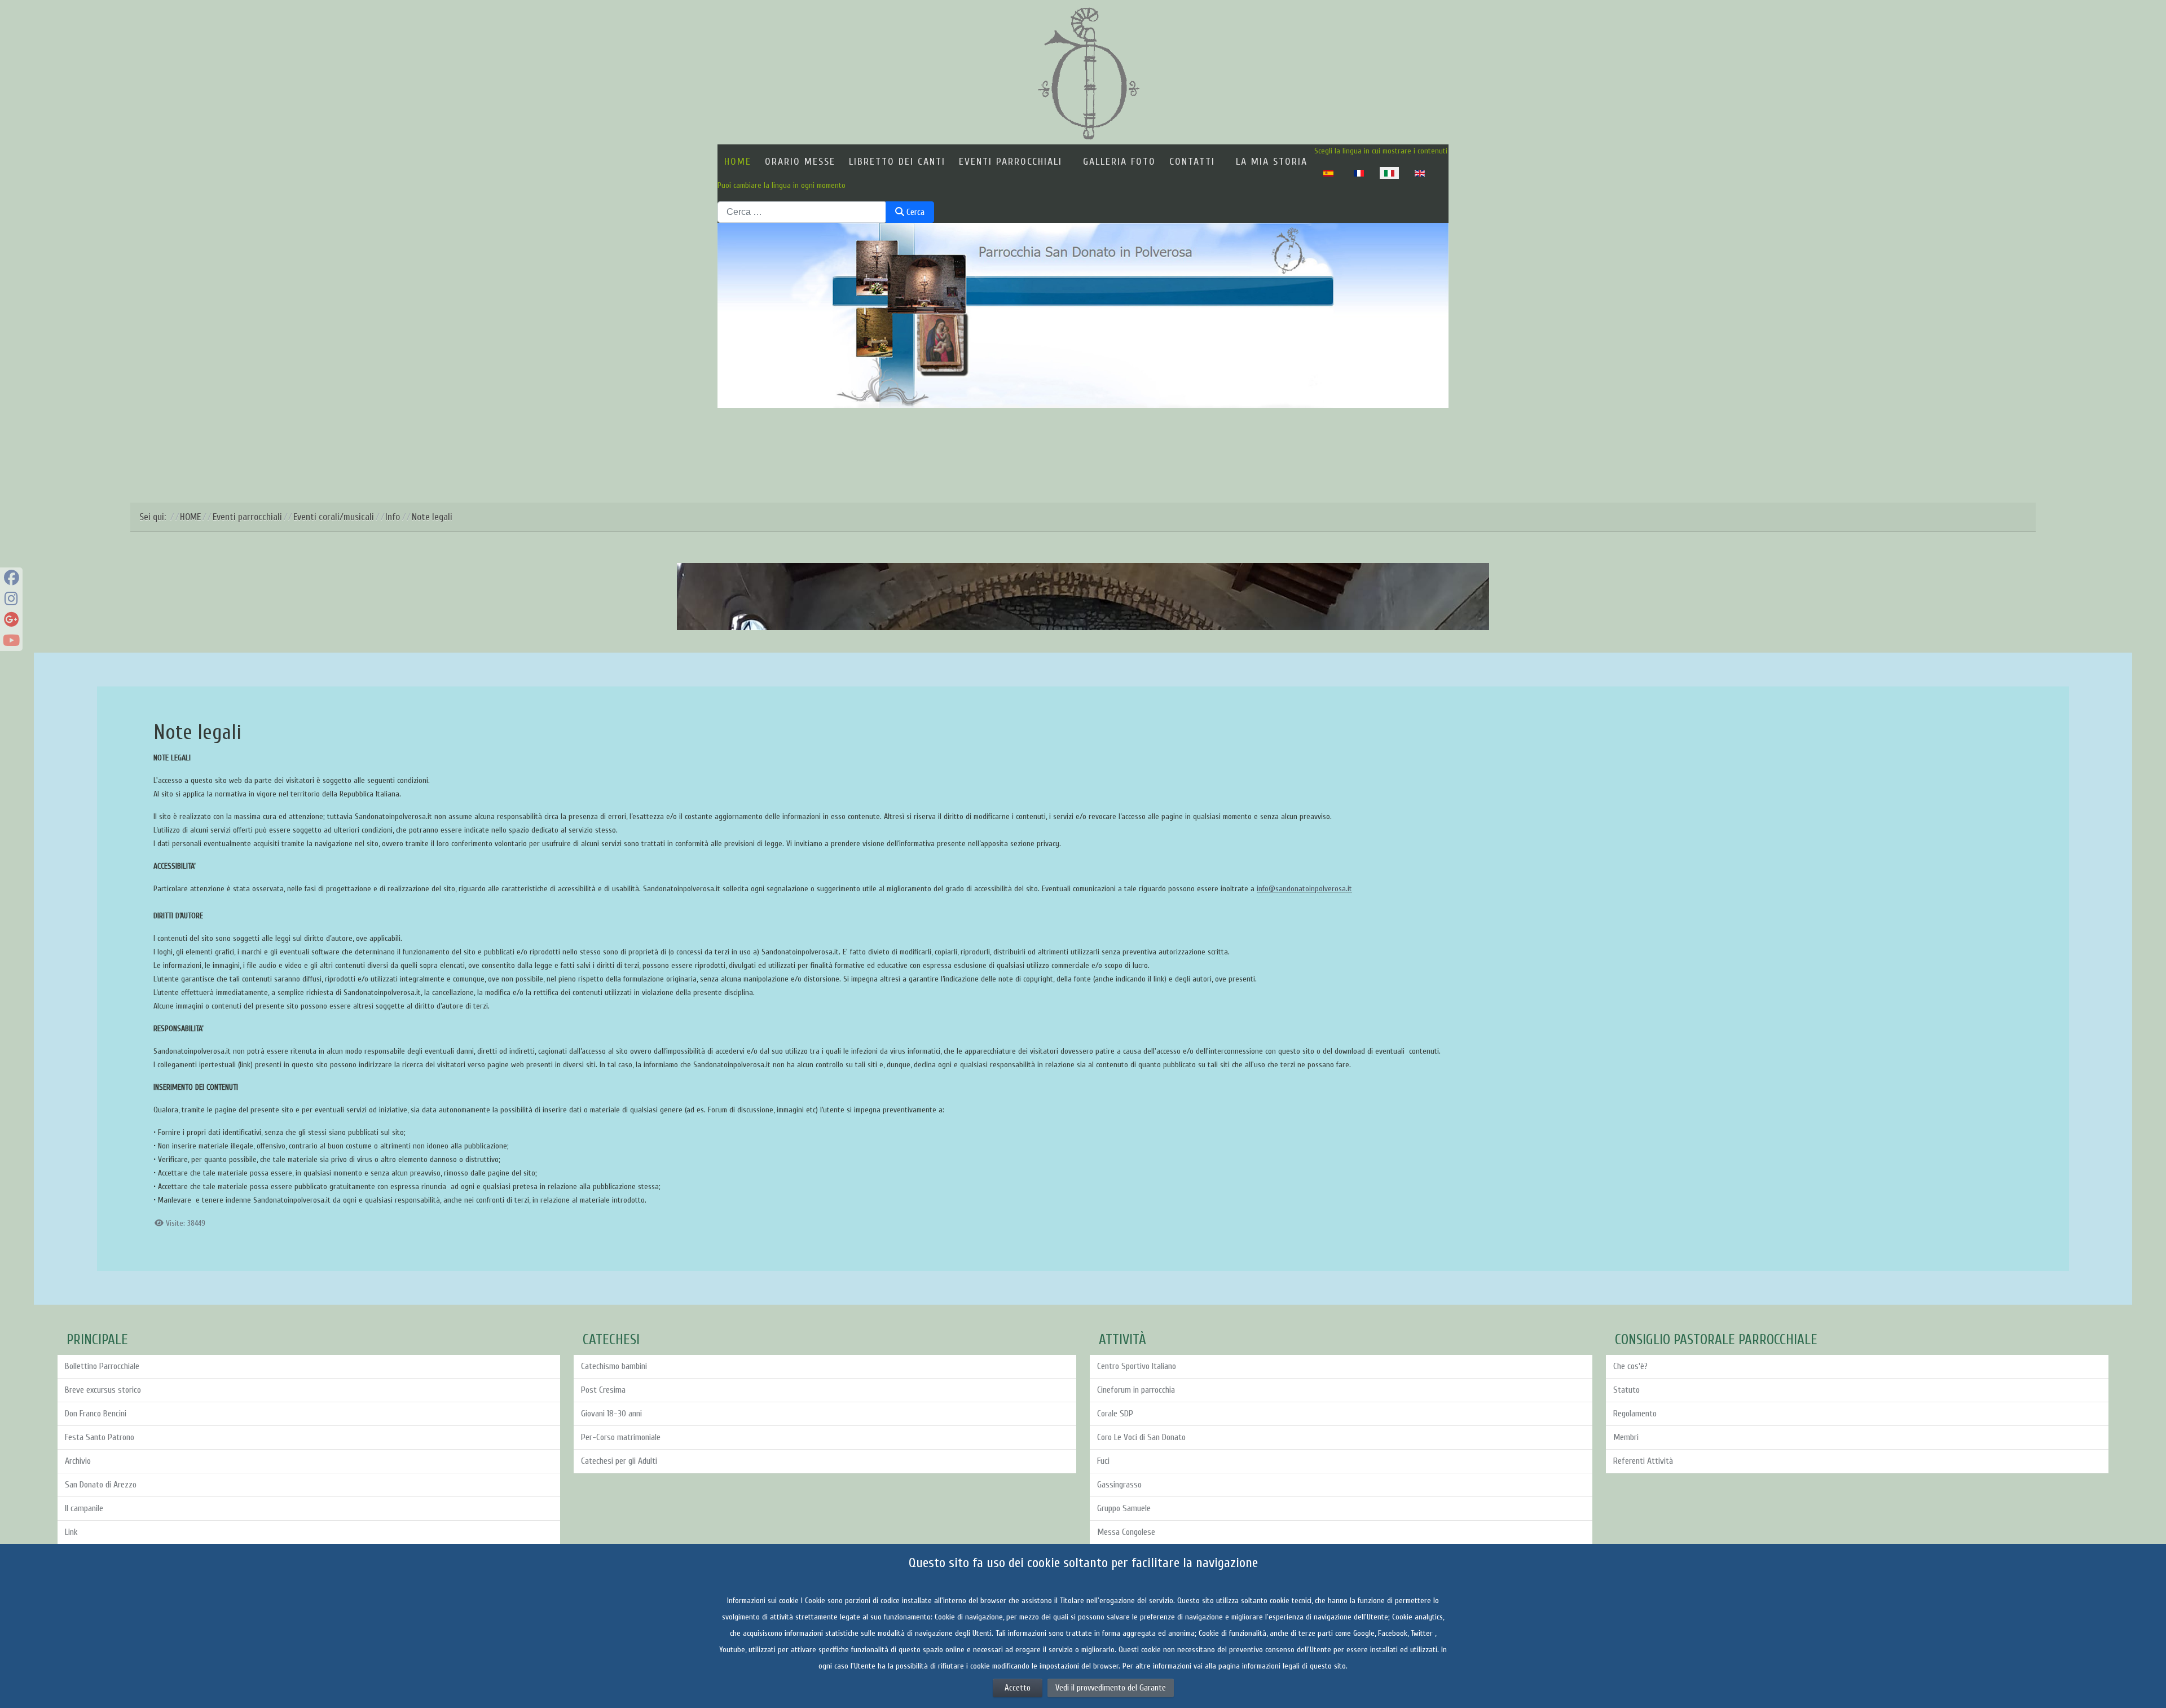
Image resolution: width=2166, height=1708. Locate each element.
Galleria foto (1119, 162)
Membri (1626, 1437)
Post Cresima (603, 1390)
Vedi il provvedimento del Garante (1111, 1688)
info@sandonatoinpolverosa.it (1304, 889)
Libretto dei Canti (897, 162)
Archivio (78, 1461)
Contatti (1192, 162)
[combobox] (802, 212)
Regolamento (1635, 1414)
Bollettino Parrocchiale (102, 1366)
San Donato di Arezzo (101, 1485)
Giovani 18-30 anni (611, 1414)
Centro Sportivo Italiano (1137, 1366)
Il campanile (84, 1508)
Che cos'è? (1630, 1366)
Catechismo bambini (614, 1366)
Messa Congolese (1126, 1532)
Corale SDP (1115, 1414)
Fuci (1103, 1461)
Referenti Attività (1643, 1461)
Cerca (914, 212)
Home (738, 162)
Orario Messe (800, 162)
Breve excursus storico (103, 1390)
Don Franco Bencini (96, 1414)
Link (71, 1532)
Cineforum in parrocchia (1136, 1390)
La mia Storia (1272, 162)
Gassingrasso (1119, 1485)
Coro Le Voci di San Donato (1141, 1437)
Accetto (1018, 1688)
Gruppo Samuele (1124, 1508)
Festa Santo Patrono (100, 1437)
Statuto (1626, 1390)
